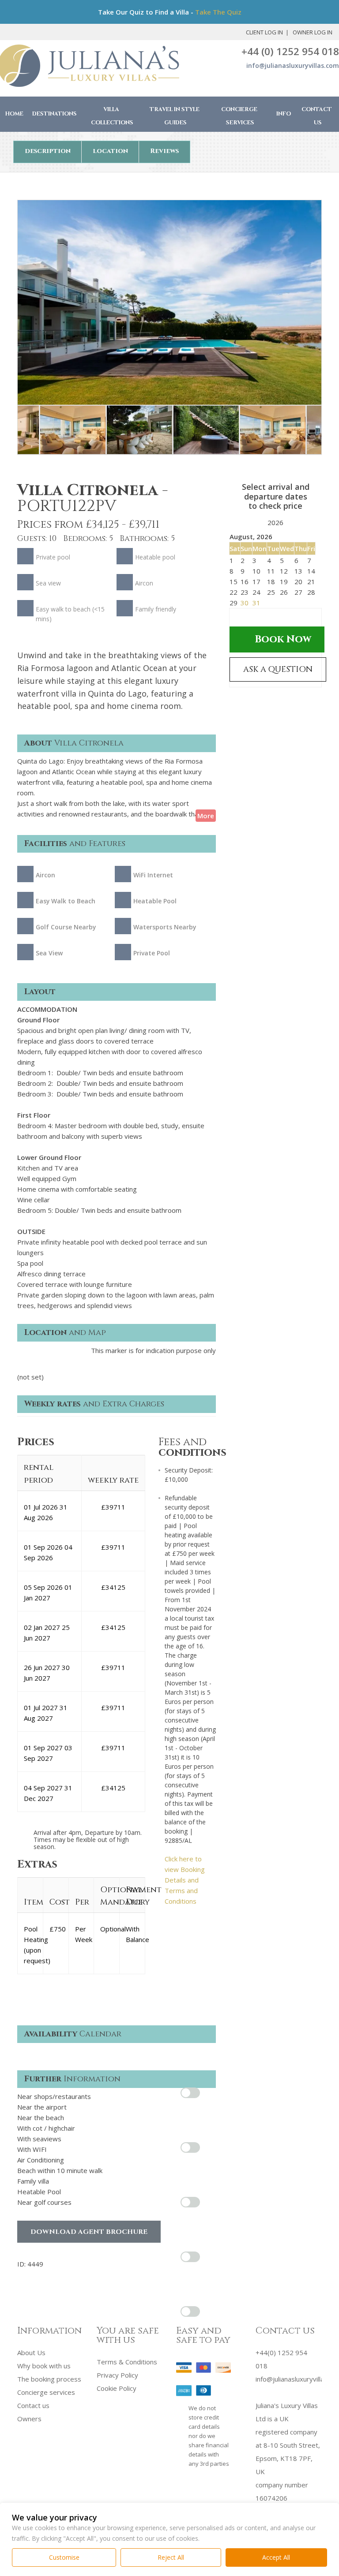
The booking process (49, 2379)
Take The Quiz (218, 12)
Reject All (171, 2557)
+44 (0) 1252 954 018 (290, 51)
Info (284, 114)
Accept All (276, 2557)
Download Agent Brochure (89, 2232)
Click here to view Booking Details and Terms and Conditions (185, 1880)
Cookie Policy (117, 2388)
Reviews (164, 151)
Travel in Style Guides (175, 116)
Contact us (33, 2405)
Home (14, 114)
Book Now (283, 639)
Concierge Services (239, 116)
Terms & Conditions (127, 2362)
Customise (64, 2557)
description (48, 151)
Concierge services (46, 2392)
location (110, 151)
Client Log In (264, 32)
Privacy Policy (117, 2375)
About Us (31, 2352)
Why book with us (44, 2366)
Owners (29, 2419)
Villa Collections (112, 116)
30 (245, 603)
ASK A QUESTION (278, 669)
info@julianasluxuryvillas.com (293, 65)
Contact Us (317, 116)
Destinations (55, 114)
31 (256, 603)
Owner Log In (313, 32)
